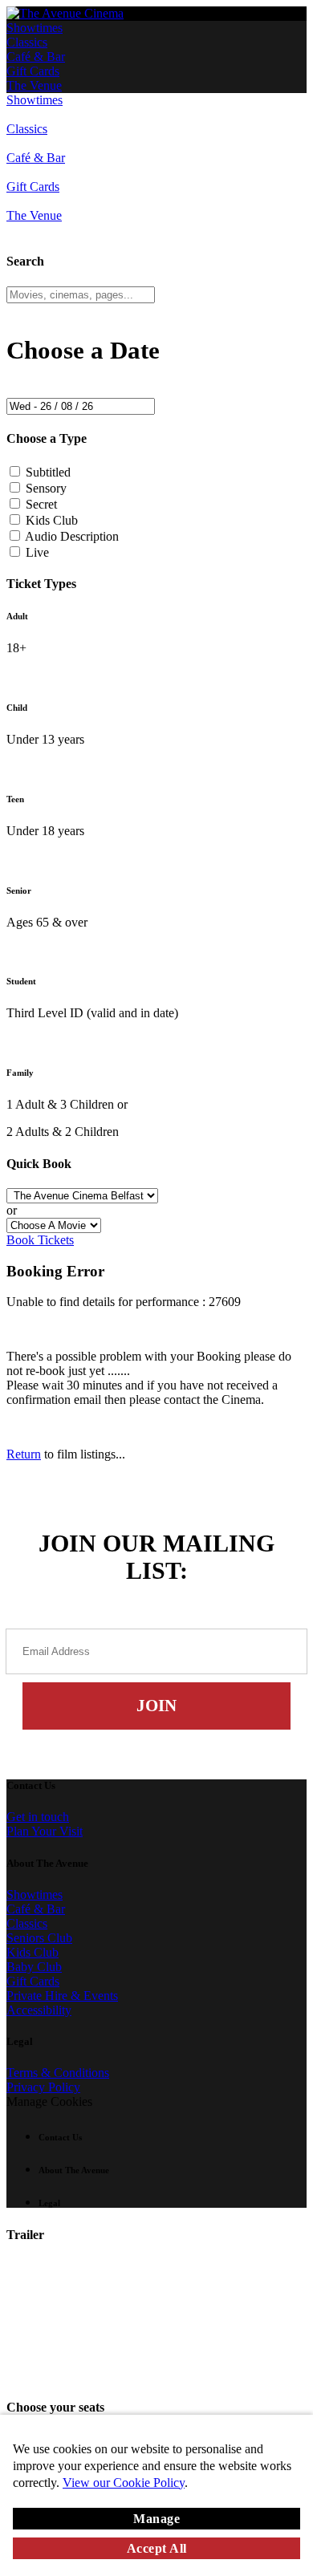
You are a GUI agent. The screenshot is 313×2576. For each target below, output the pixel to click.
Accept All (157, 2548)
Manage (156, 2519)
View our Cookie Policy (124, 2483)
